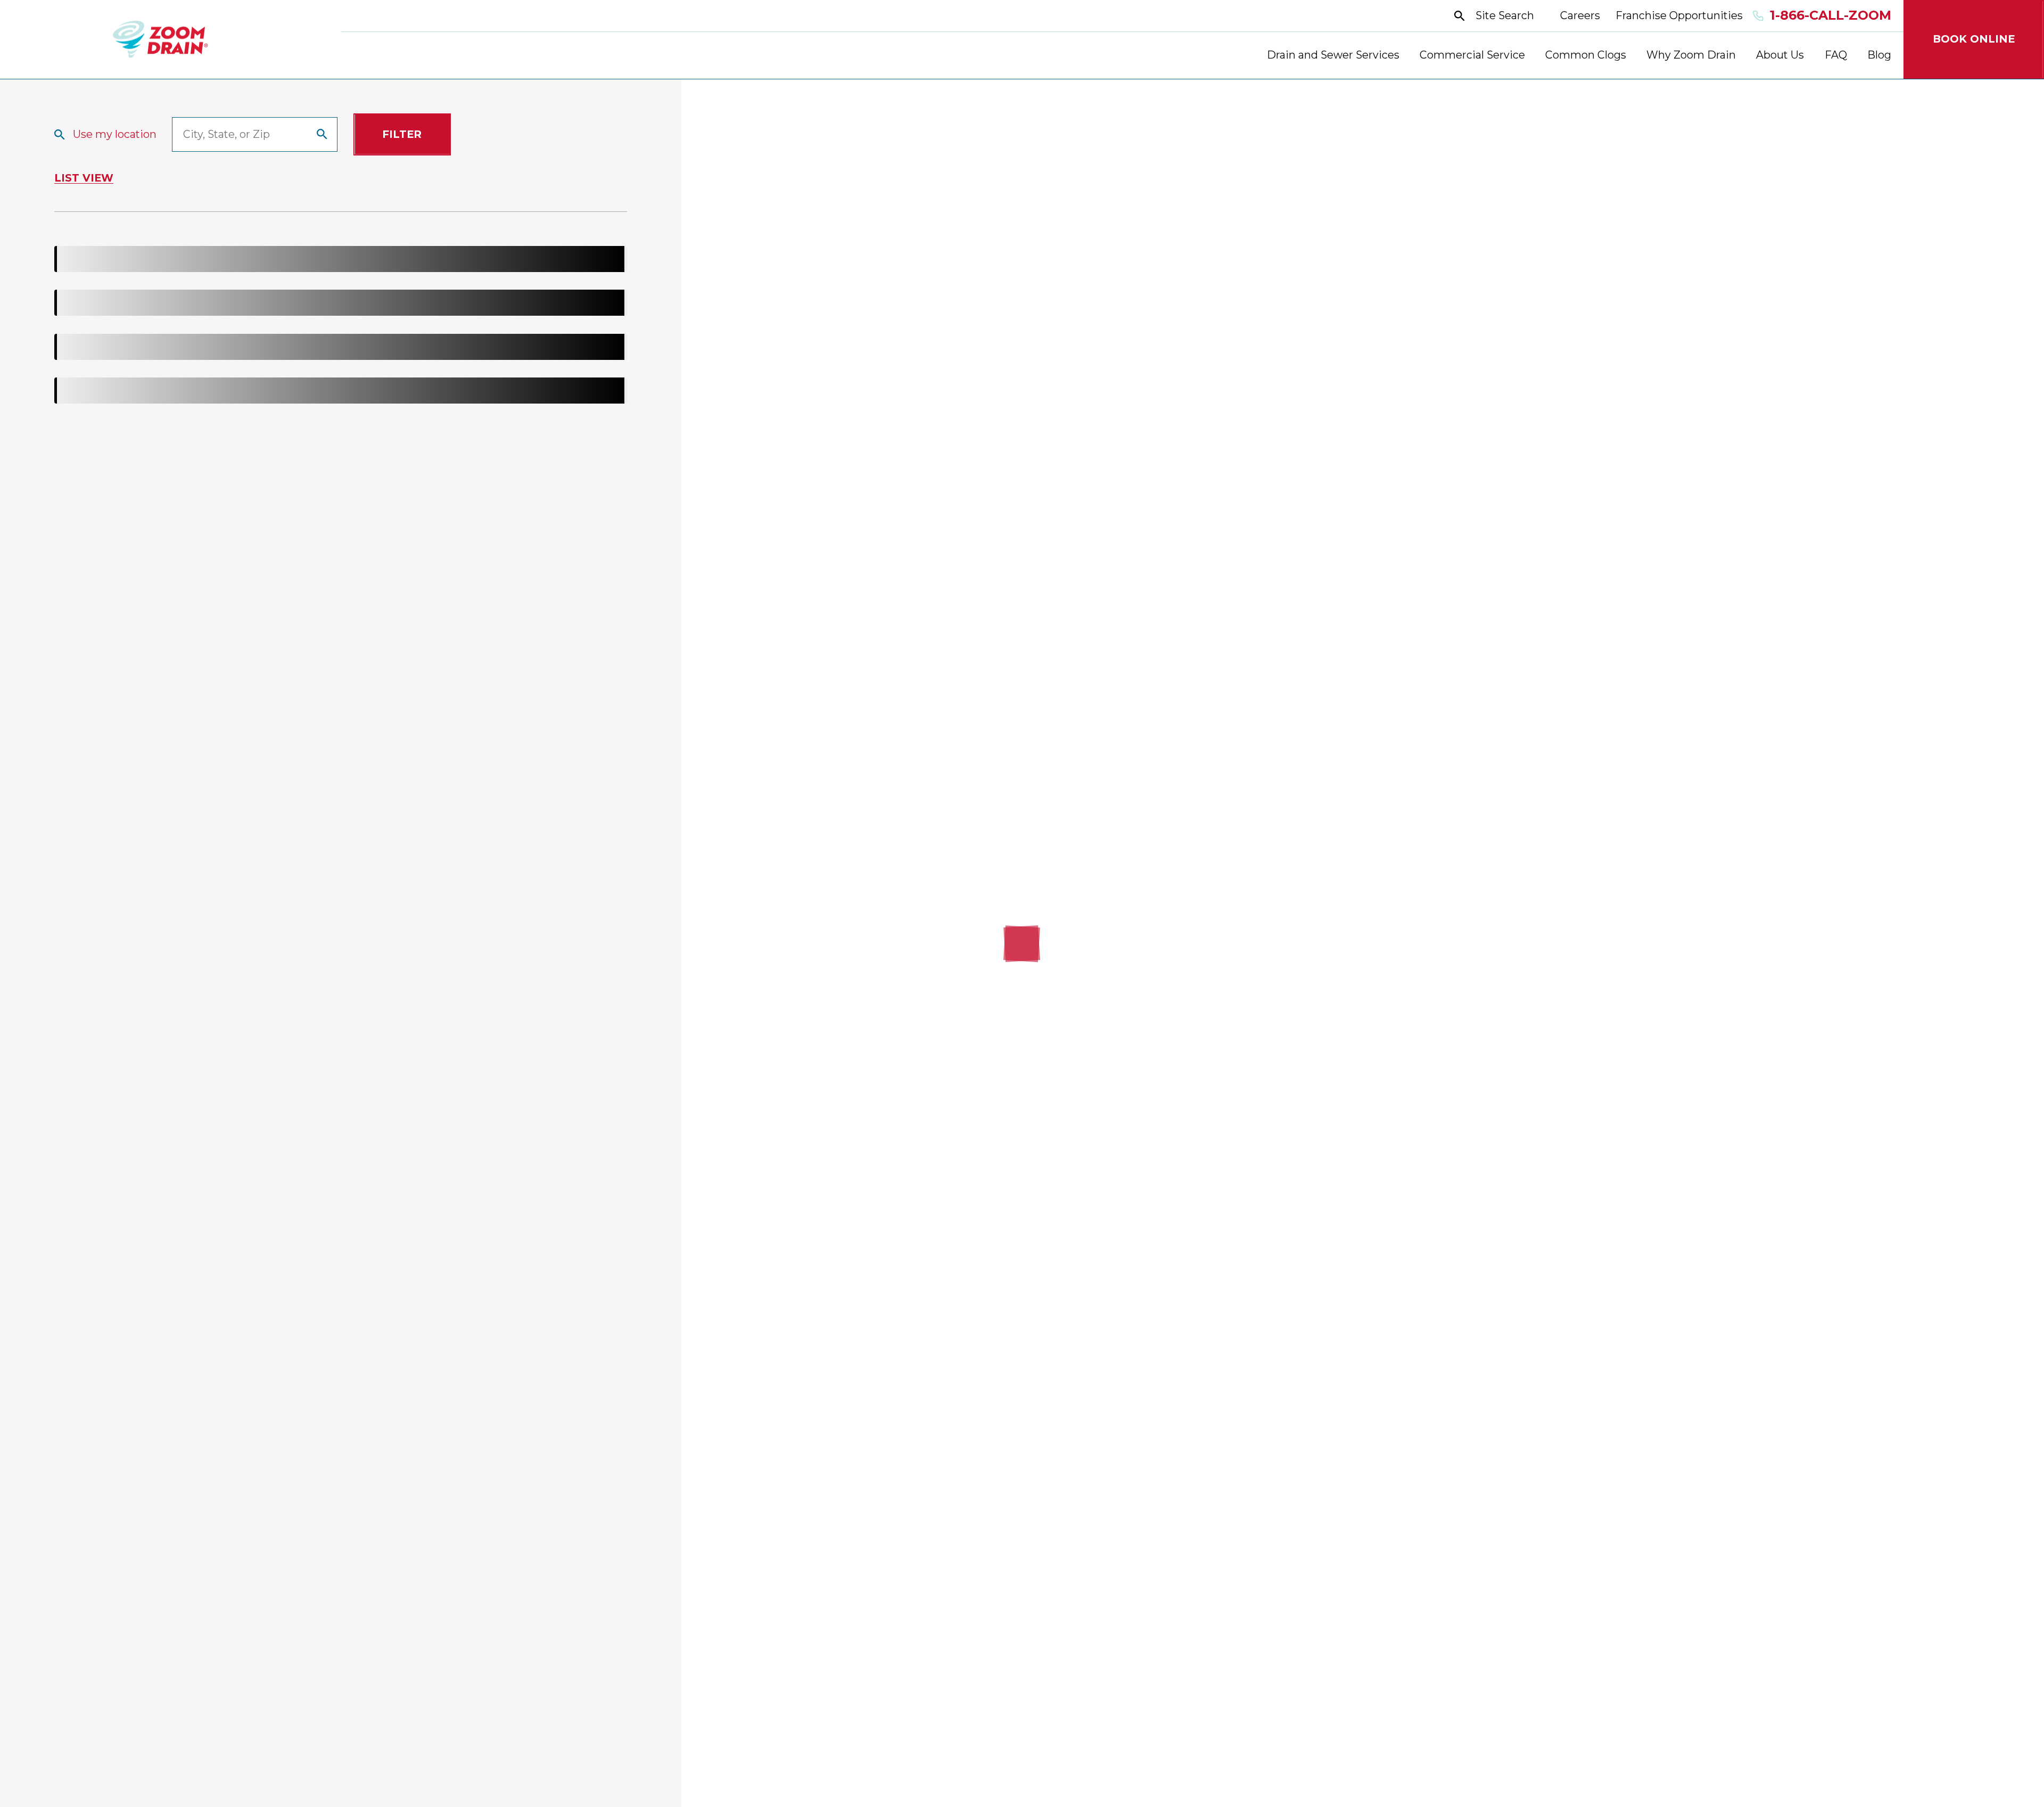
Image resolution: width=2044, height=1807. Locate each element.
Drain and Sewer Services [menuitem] (1333, 55)
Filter (402, 134)
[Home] (160, 40)
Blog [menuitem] (1879, 55)
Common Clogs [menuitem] (1586, 55)
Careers (1580, 15)
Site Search (1505, 15)
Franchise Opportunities (1679, 15)
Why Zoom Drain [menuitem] (1691, 55)
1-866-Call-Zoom (1830, 15)
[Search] (322, 134)
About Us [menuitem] (1780, 55)
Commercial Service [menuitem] (1472, 55)
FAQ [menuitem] (1836, 55)
